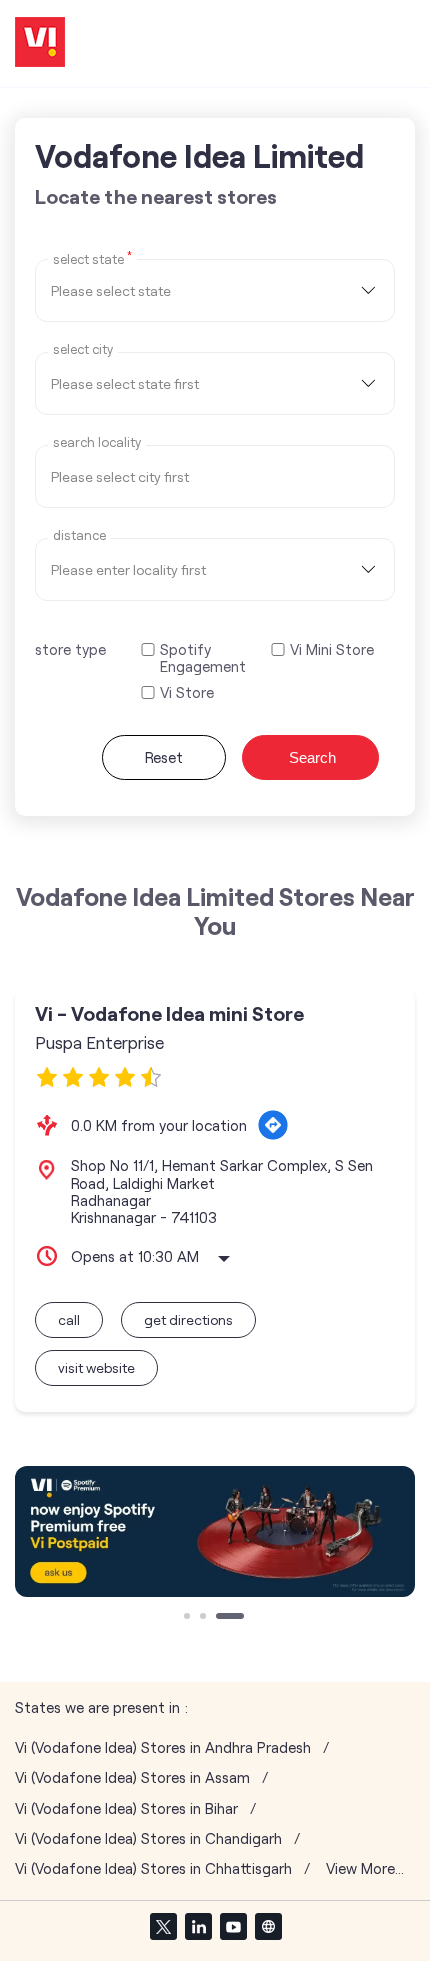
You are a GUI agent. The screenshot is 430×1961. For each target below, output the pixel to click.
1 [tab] (189, 1618)
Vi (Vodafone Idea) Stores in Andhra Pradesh (163, 1747)
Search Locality (97, 442)
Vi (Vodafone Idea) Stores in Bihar (126, 1808)
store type (70, 649)
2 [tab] (205, 1618)
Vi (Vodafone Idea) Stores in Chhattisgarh (153, 1868)
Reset (164, 757)
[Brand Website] (268, 1926)
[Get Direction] (273, 1125)
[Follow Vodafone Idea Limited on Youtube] (233, 1926)
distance (79, 535)
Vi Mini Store (332, 649)
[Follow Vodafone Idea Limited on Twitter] (163, 1926)
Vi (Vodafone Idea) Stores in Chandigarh (148, 1838)
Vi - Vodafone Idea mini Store (169, 1013)
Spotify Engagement (203, 658)
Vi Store (187, 692)
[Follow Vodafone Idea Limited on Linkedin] (198, 1926)
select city (83, 349)
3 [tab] (221, 1618)
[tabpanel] (215, 1531)
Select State (92, 258)
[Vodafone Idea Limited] (40, 43)
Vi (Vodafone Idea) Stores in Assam (132, 1777)
